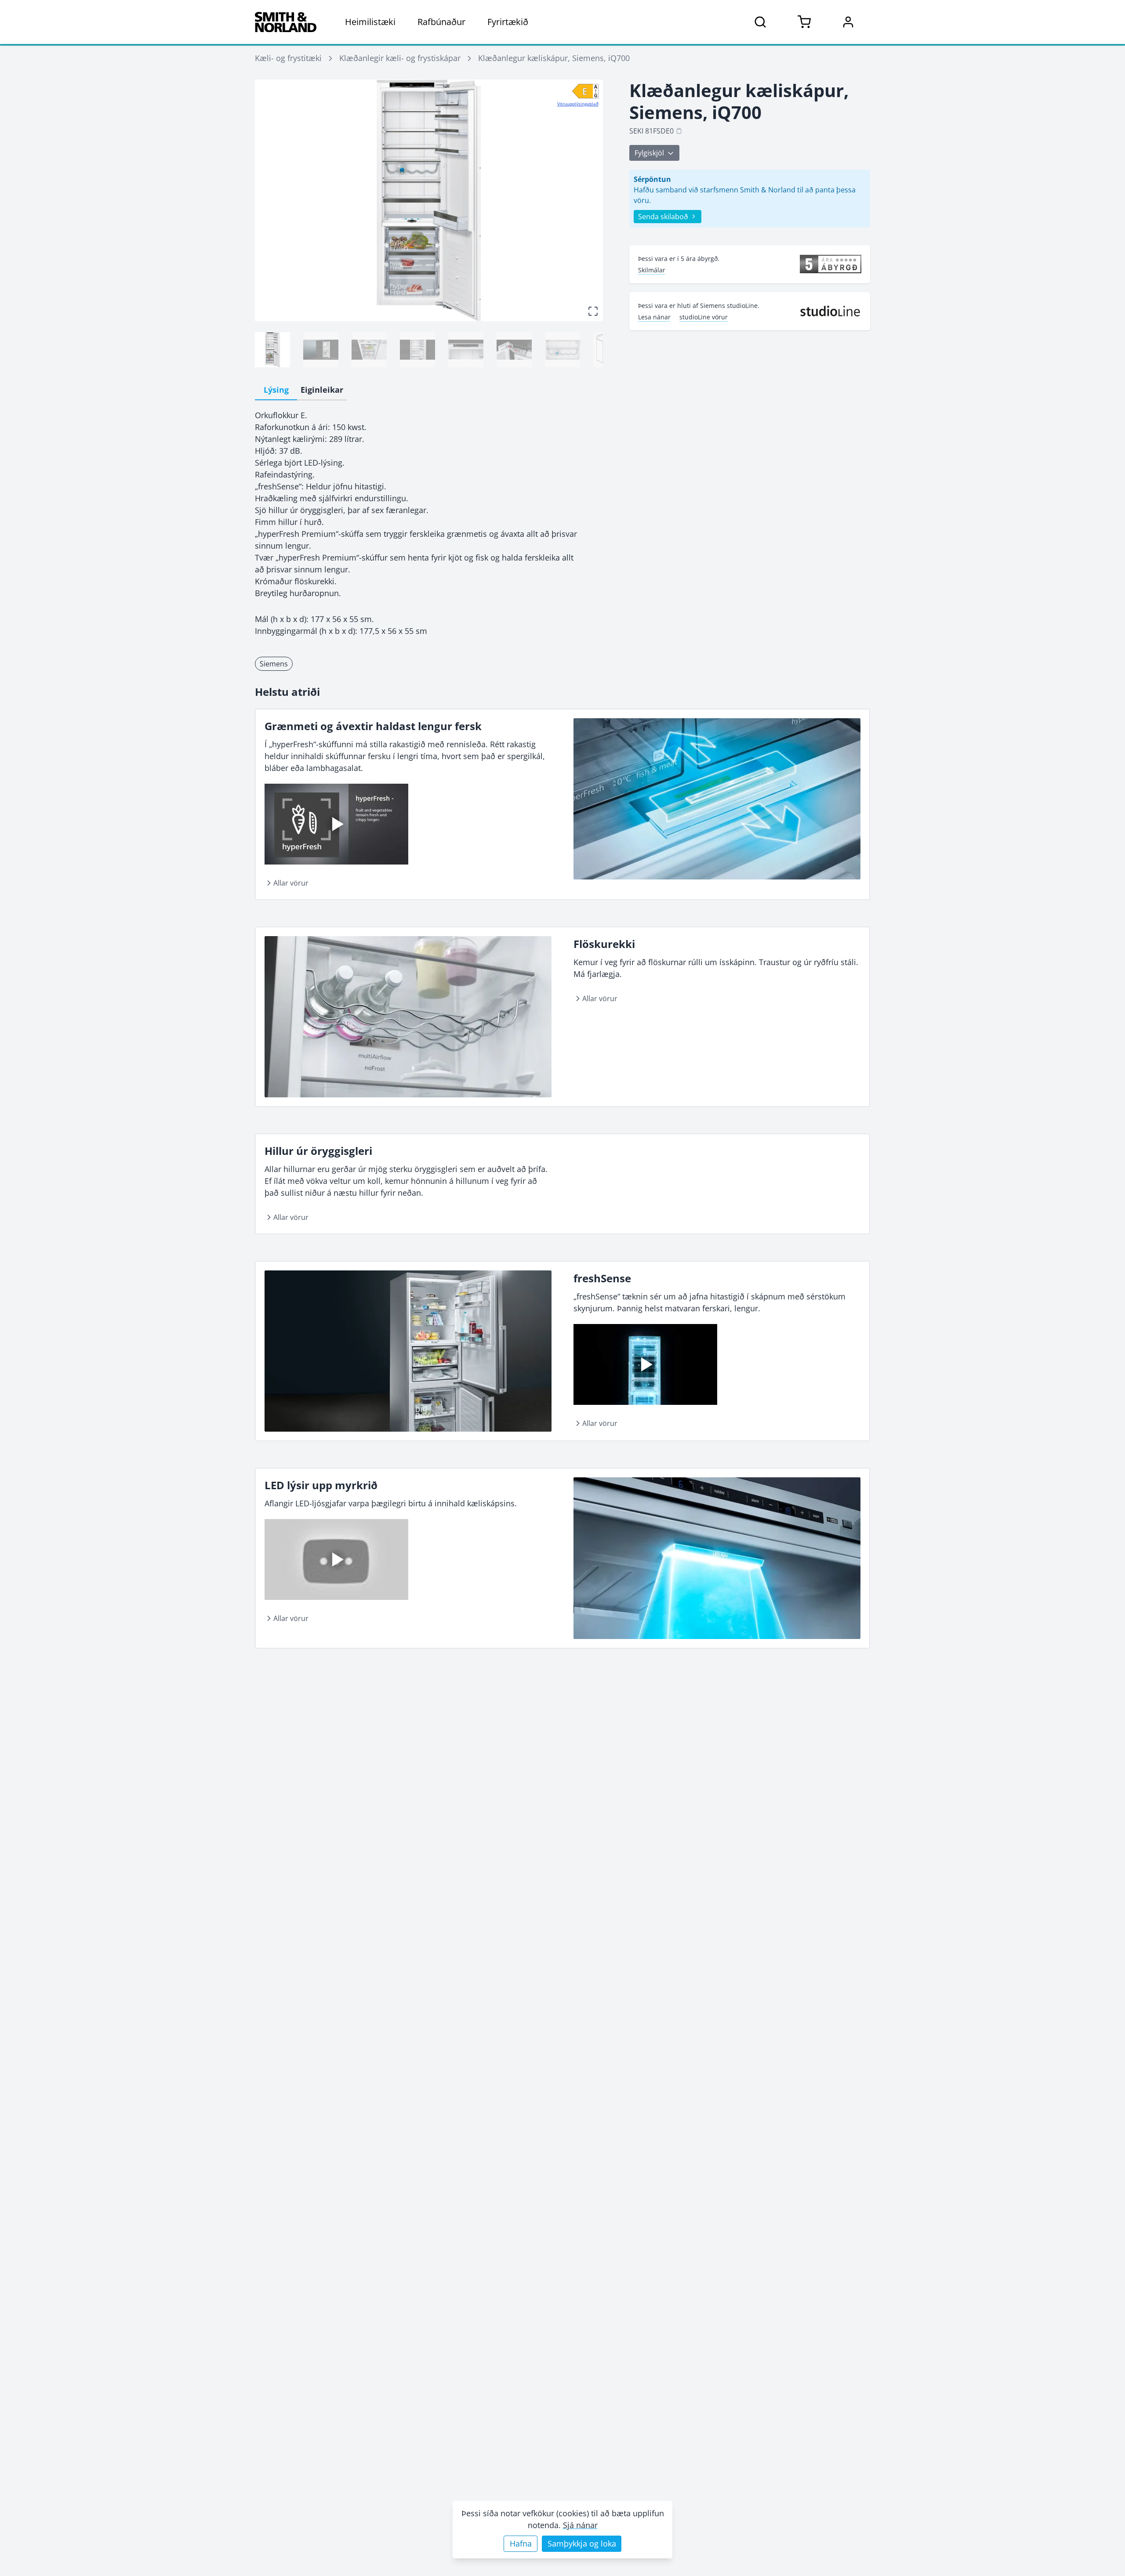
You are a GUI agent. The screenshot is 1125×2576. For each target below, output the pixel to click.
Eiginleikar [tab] (322, 390)
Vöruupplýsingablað (578, 104)
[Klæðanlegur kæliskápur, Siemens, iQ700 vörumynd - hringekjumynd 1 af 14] (272, 350)
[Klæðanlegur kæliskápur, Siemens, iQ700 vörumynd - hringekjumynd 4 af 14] (417, 350)
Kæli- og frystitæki (288, 58)
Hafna (521, 2543)
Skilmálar (652, 270)
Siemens (274, 664)
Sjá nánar (580, 2525)
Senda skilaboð (663, 217)
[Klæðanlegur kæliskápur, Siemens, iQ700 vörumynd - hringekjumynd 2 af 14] (321, 350)
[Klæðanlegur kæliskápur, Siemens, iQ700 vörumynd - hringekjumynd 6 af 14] (514, 350)
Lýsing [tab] (276, 390)
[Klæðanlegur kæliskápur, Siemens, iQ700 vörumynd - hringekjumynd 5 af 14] (466, 350)
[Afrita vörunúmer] (679, 131)
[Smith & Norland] (286, 22)
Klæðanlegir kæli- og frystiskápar (400, 58)
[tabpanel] (429, 523)
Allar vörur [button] (291, 883)
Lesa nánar (654, 317)
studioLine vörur (704, 317)
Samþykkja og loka (582, 2543)
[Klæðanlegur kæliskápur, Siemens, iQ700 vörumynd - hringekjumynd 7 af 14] (562, 350)
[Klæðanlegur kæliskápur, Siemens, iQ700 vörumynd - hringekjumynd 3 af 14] (369, 350)
